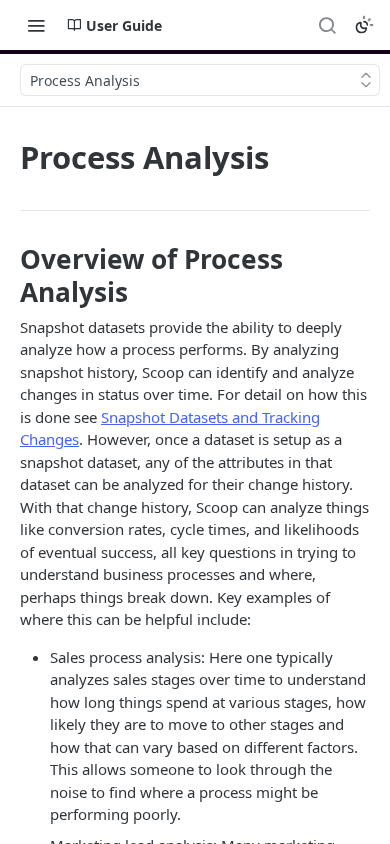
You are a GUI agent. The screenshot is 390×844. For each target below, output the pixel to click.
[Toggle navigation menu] (36, 25)
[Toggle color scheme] (364, 25)
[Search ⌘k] (327, 25)
